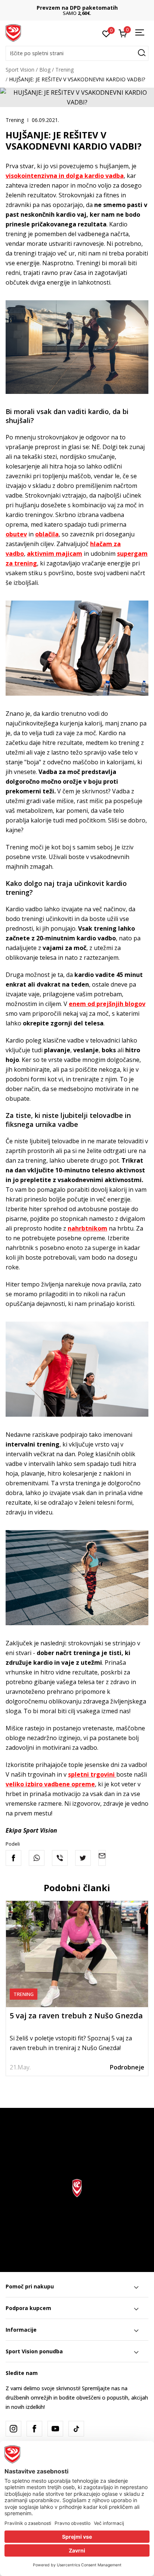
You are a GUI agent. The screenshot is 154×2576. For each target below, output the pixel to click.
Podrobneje (127, 2067)
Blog (45, 70)
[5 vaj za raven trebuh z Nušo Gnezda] (77, 1954)
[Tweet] (83, 1858)
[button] (77, 53)
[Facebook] (13, 1858)
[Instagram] (13, 2429)
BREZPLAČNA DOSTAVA (77, 8)
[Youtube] (55, 2429)
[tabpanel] (77, 1988)
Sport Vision (20, 70)
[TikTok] (76, 2429)
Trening (64, 70)
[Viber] (60, 1858)
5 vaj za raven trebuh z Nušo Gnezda (76, 2016)
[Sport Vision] (13, 32)
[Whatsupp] (37, 1858)
